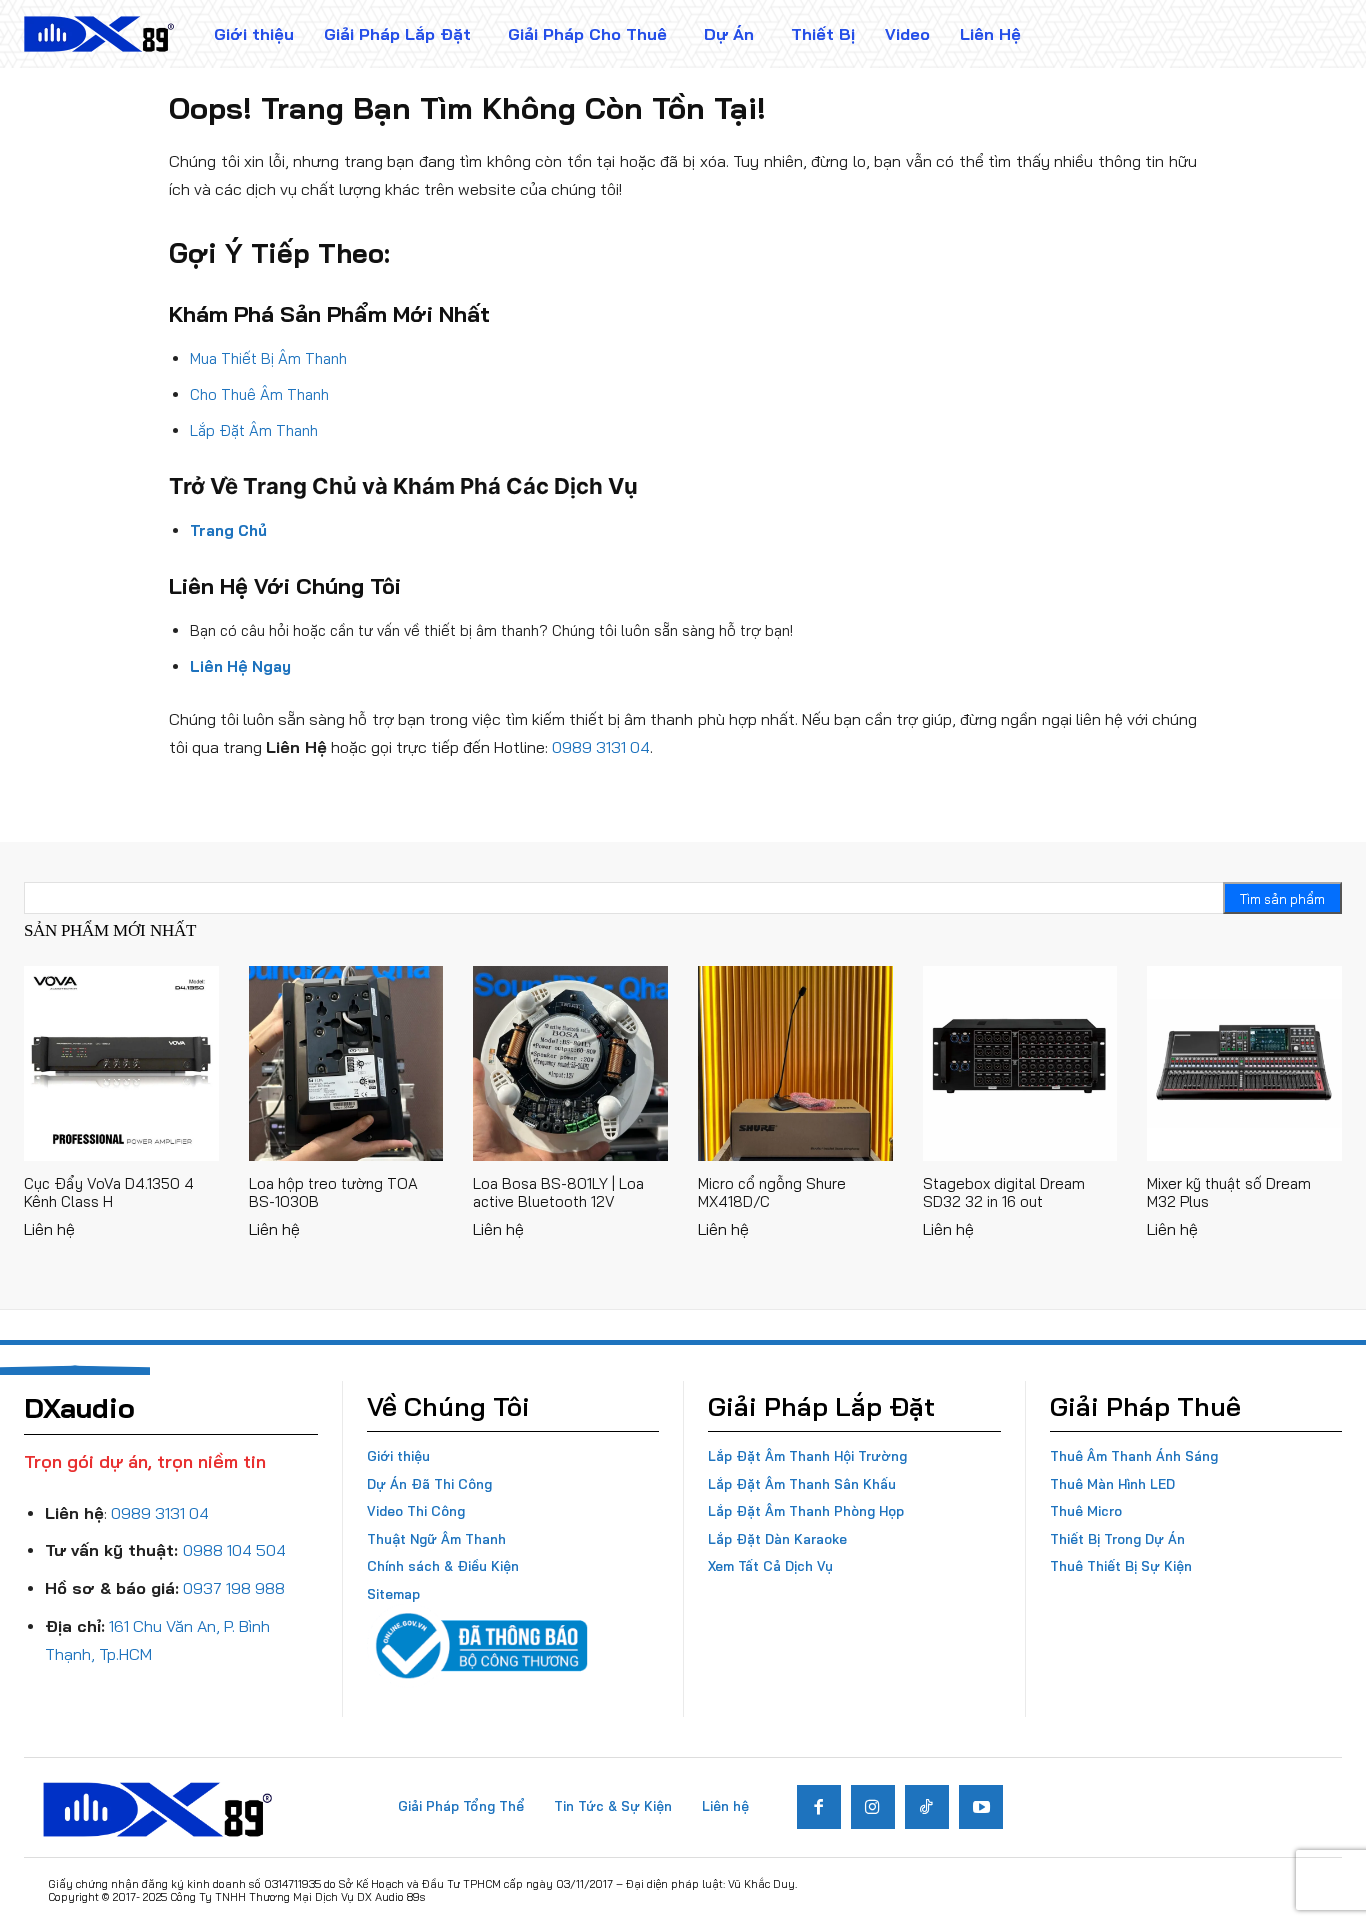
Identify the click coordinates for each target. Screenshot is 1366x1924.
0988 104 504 (234, 1550)
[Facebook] (819, 1807)
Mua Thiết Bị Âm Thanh (268, 358)
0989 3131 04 (601, 747)
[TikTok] (927, 1807)
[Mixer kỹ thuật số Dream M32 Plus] (1244, 1063)
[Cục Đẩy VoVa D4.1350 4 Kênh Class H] (121, 1063)
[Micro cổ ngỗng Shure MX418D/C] (795, 1063)
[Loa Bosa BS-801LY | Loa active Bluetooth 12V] (570, 1063)
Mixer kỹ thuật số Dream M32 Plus (1229, 1192)
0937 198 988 (234, 1588)
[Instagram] (873, 1807)
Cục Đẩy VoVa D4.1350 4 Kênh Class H (109, 1192)
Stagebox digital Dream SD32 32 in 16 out (1004, 1192)
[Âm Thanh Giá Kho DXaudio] (99, 34)
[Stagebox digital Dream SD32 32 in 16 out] (1020, 1063)
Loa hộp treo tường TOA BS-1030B (333, 1192)
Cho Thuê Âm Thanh (259, 394)
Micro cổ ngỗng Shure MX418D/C (772, 1192)
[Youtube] (981, 1807)
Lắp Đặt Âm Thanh (254, 430)
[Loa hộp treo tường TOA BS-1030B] (346, 1063)
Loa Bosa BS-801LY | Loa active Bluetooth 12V (558, 1192)
